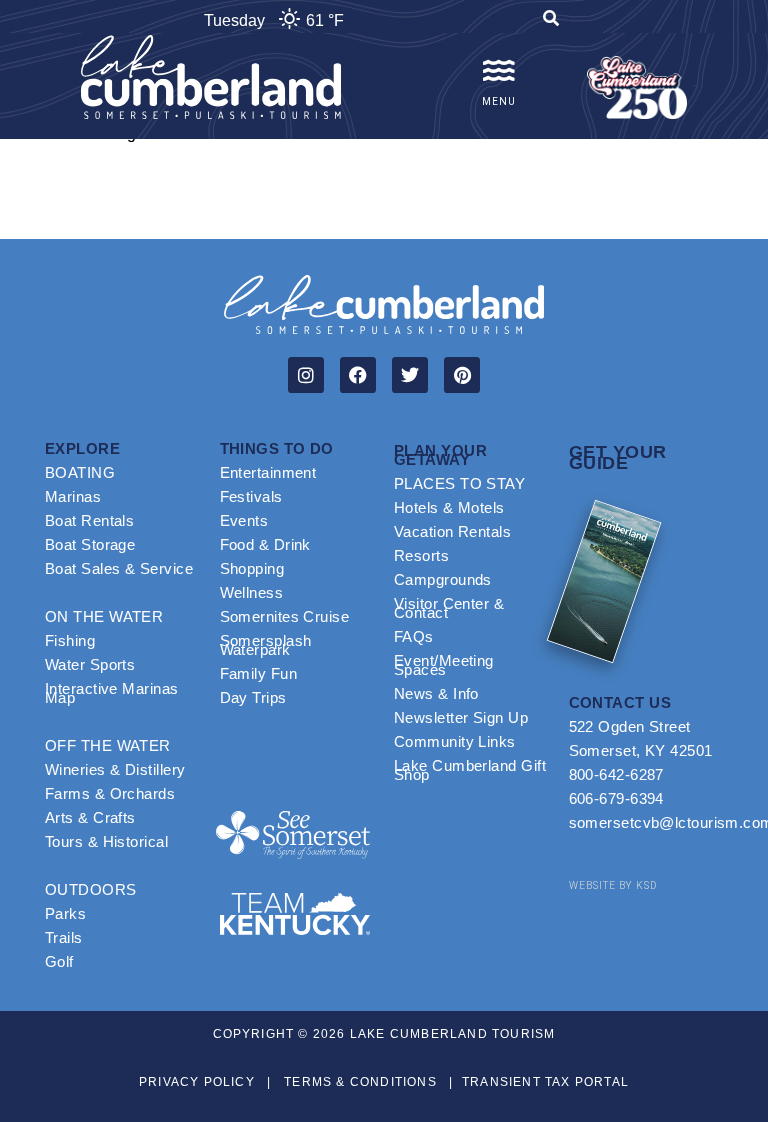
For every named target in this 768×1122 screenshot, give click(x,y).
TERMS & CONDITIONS (360, 1082)
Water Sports (90, 664)
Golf (59, 961)
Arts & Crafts (90, 817)
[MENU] (499, 71)
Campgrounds (443, 579)
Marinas (73, 496)
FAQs (414, 636)
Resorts (421, 555)
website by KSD (613, 885)
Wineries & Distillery (115, 769)
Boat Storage (90, 544)
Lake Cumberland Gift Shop (470, 770)
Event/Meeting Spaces (444, 665)
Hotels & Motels (449, 507)
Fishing (70, 640)
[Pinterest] (462, 375)
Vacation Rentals (452, 531)
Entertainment (268, 472)
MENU (499, 101)
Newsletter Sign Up (461, 717)
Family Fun (259, 673)
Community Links (455, 741)
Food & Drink (265, 544)
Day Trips (253, 697)
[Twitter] (410, 375)
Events (244, 520)
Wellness (252, 592)
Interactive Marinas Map (112, 693)
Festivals (251, 496)
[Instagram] (306, 375)
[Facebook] (358, 375)
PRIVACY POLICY (197, 1082)
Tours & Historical (106, 841)
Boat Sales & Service (119, 568)
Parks (65, 913)
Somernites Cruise (285, 616)
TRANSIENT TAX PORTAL (545, 1082)
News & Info (436, 693)
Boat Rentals (89, 520)
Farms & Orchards (110, 793)
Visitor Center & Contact (449, 608)
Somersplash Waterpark (266, 645)
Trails (64, 937)
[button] (551, 21)
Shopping (252, 568)
